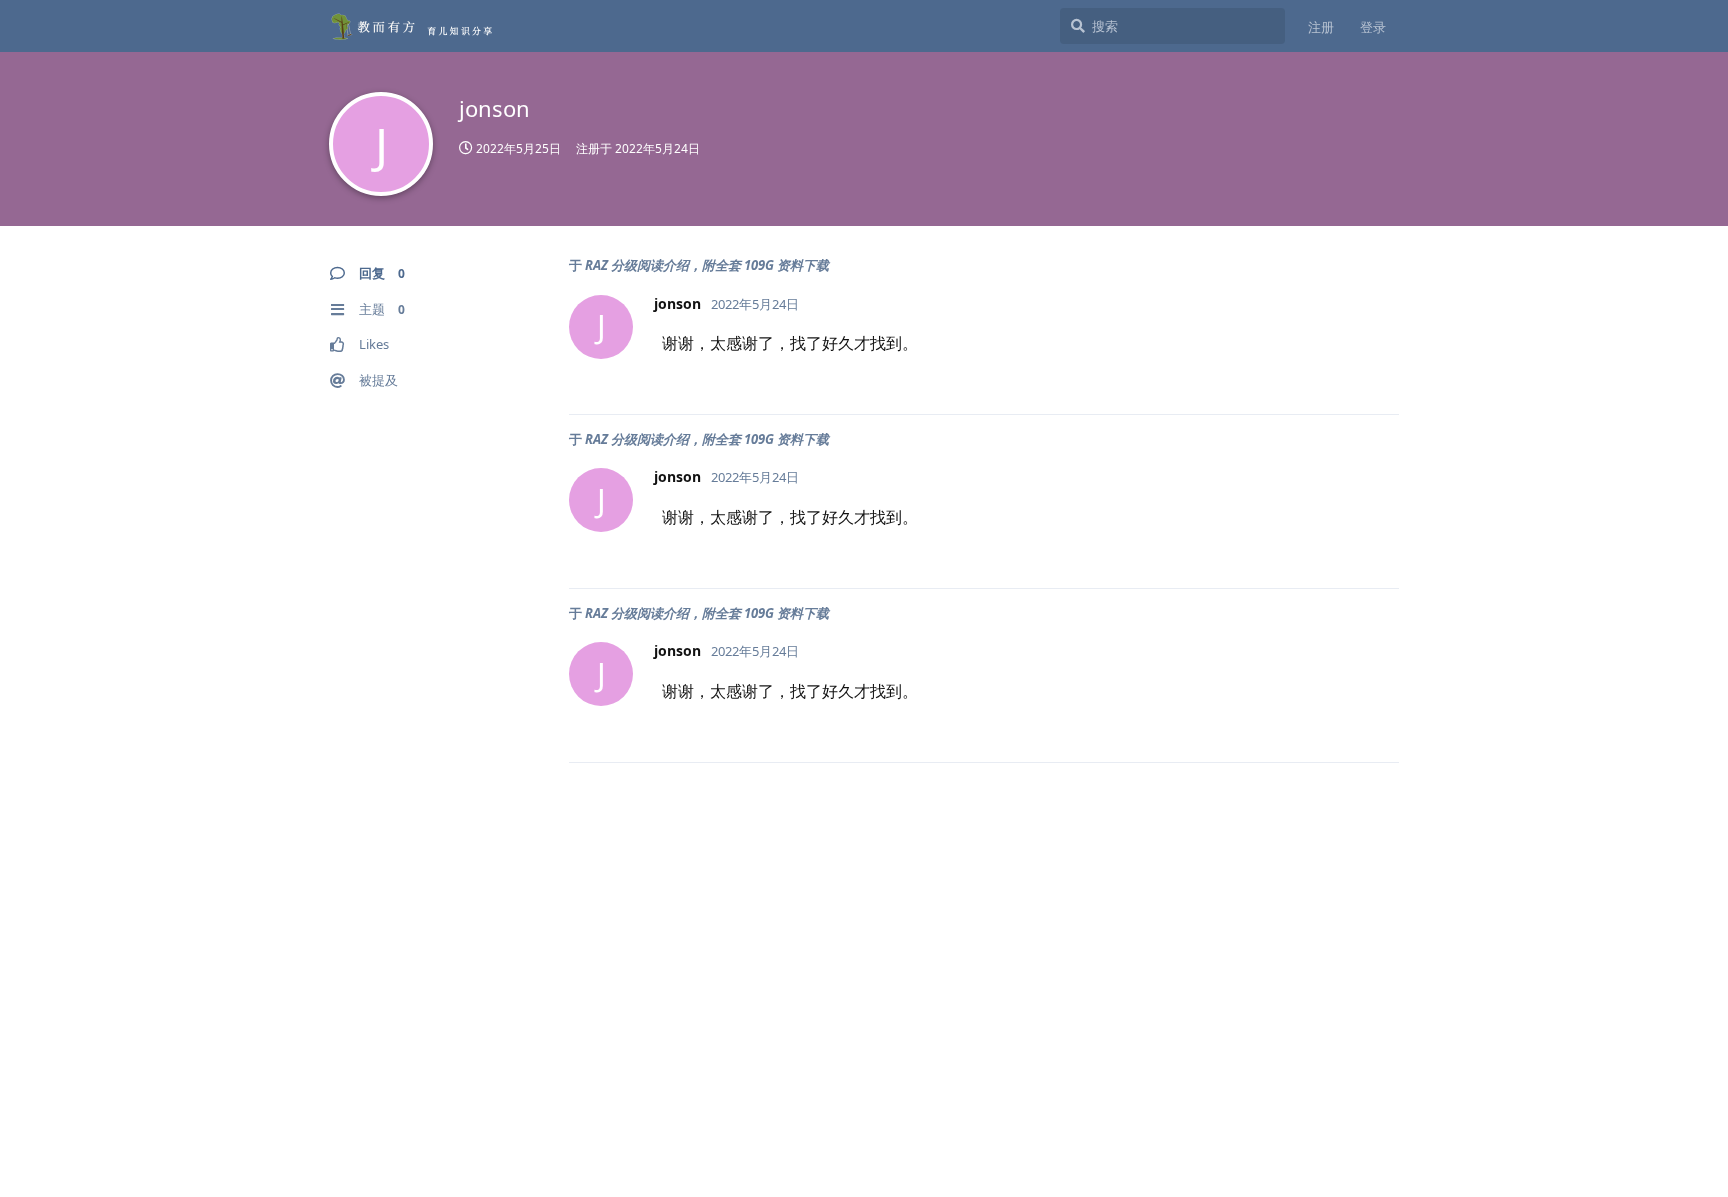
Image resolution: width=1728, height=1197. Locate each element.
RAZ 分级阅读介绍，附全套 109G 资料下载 (707, 265)
